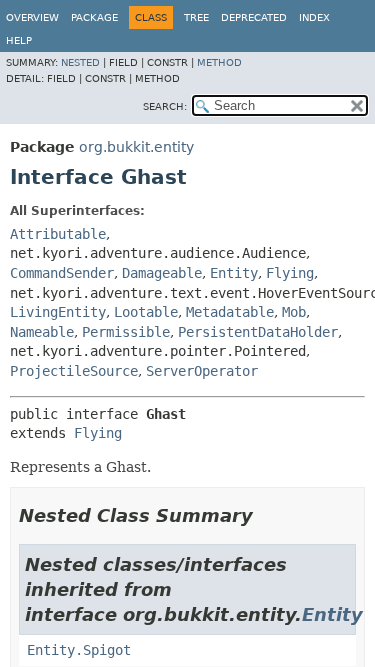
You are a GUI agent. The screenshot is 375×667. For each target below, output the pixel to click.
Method (219, 62)
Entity (234, 273)
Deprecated (254, 17)
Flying (290, 273)
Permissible (126, 332)
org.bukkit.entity (136, 147)
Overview (32, 17)
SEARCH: (165, 106)
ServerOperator (202, 371)
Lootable (146, 312)
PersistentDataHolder (258, 332)
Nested (80, 62)
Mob (294, 312)
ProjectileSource (74, 371)
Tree (196, 17)
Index (314, 17)
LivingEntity (58, 312)
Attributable (58, 234)
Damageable (162, 273)
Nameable (42, 332)
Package (94, 17)
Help (19, 40)
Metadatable (230, 312)
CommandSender (62, 273)
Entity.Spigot (79, 650)
